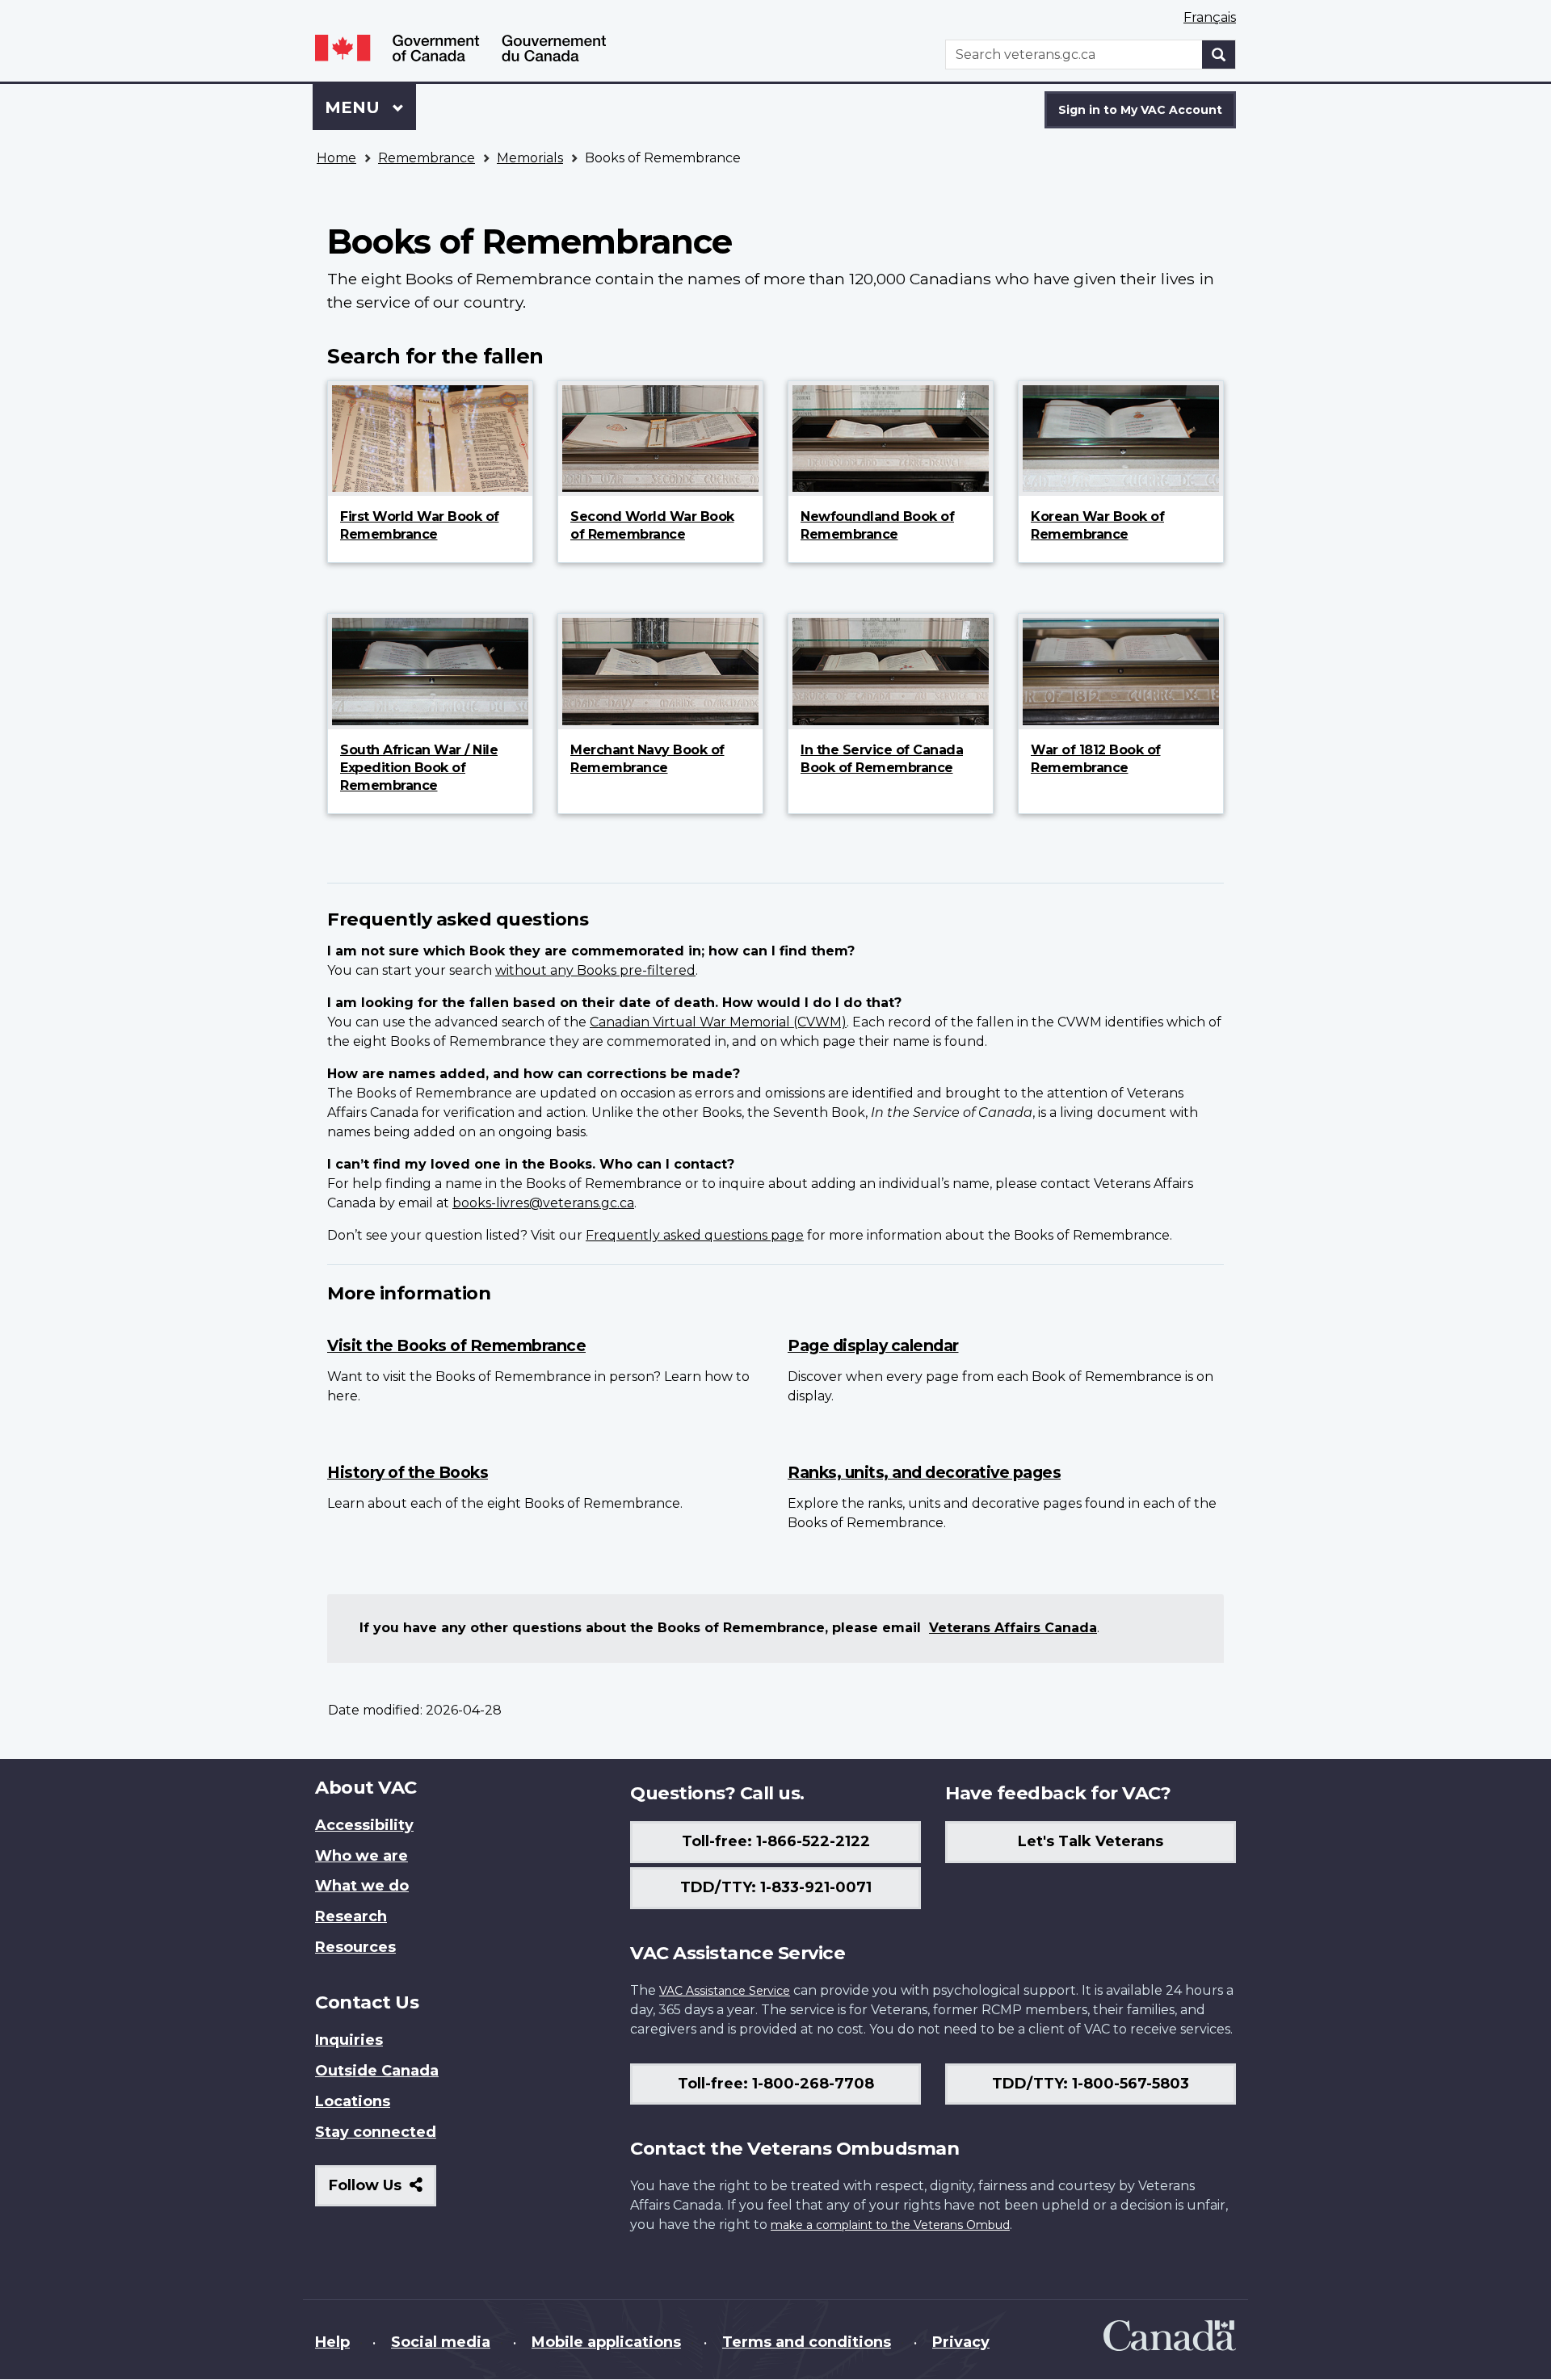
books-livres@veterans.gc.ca (543, 1203)
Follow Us (382, 2191)
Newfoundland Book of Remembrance (877, 525)
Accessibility (364, 1825)
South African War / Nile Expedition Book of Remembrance (419, 768)
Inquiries (349, 2040)
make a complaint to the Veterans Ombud (890, 2225)
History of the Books (408, 1472)
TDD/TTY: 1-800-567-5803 (1091, 2084)
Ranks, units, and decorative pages (924, 1472)
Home (336, 158)
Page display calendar (873, 1345)
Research (351, 1916)
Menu (355, 107)
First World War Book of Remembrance (420, 525)
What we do (362, 1886)
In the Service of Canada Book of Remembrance (882, 759)
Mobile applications (606, 2342)
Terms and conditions (807, 2342)
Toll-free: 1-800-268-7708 (776, 2084)
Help (332, 2342)
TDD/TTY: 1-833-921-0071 (776, 1887)
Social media (441, 2342)
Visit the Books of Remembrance (456, 1345)
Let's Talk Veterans (1091, 1841)
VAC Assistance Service (725, 1991)
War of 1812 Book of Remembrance (1096, 759)
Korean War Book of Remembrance (1097, 525)
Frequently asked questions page (695, 1235)
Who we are (361, 1856)
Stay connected (376, 2132)
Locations (353, 2101)
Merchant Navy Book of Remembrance (647, 759)
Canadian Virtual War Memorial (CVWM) (718, 1022)
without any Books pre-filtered (595, 970)
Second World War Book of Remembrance (652, 525)
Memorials (530, 158)
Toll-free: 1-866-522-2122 (776, 1841)
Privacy (961, 2342)
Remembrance (427, 158)
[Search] (1219, 55)
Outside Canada (377, 2071)
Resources (355, 1947)
